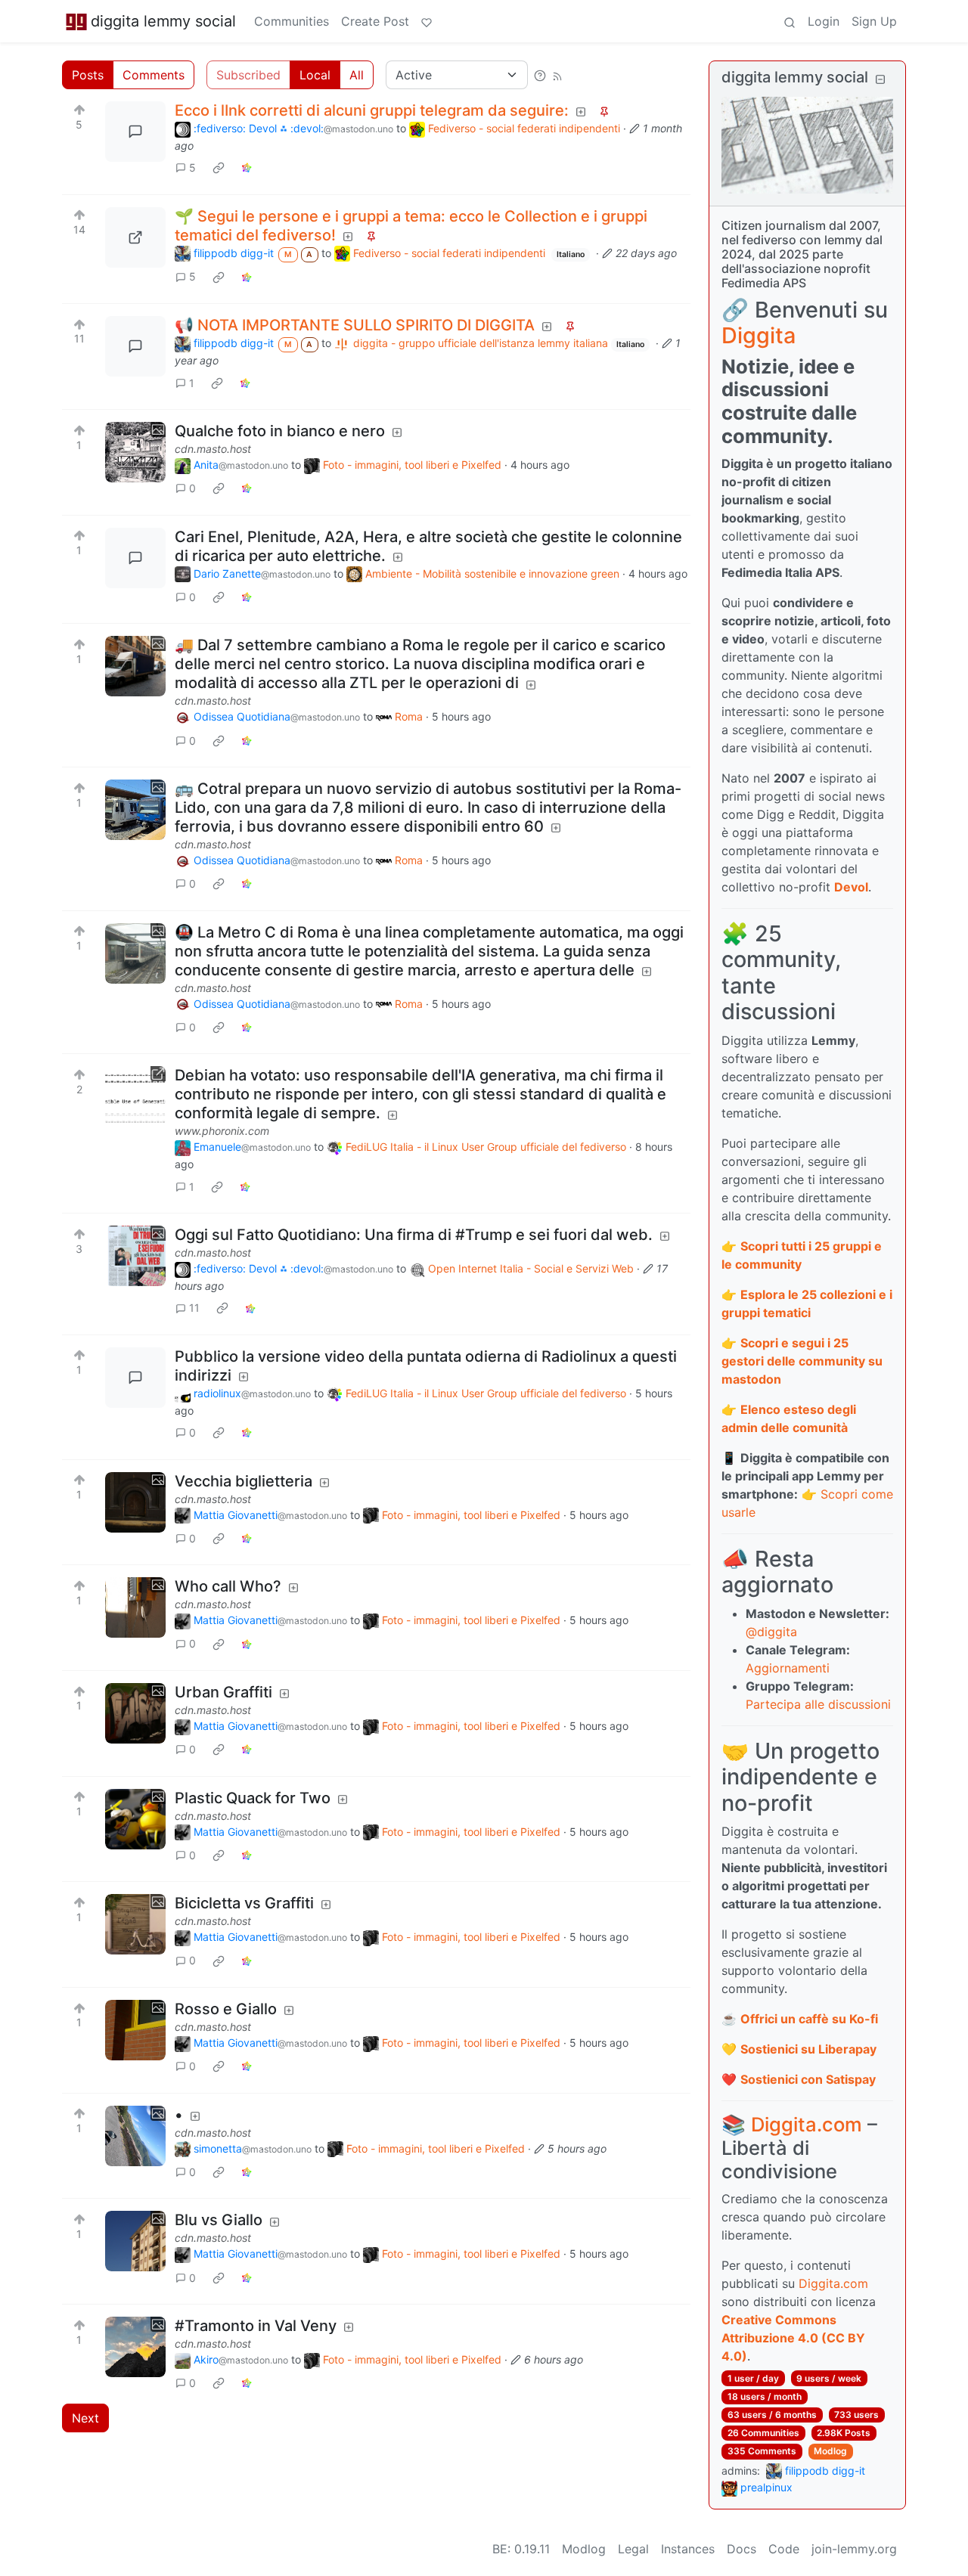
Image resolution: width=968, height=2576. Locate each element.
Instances (688, 2549)
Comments (154, 75)
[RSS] (557, 75)
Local (315, 75)
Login (824, 21)
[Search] (790, 21)
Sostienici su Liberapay (808, 2049)
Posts (88, 75)
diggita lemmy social (163, 21)
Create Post (375, 21)
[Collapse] (880, 79)
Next (85, 2418)
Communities (292, 21)
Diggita (759, 335)
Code (784, 2549)
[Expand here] (135, 452)
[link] (219, 168)
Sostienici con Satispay (808, 2079)
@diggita (771, 1632)
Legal (633, 2549)
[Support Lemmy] (427, 21)
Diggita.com (807, 2124)
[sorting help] (540, 75)
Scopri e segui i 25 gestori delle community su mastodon (802, 1361)
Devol (851, 887)
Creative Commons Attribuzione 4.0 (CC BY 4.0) (793, 2338)
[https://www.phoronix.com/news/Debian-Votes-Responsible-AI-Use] (135, 1096)
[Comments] (135, 132)
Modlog (830, 2451)
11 (194, 1308)
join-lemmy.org (854, 2549)
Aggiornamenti (788, 1668)
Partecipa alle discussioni (818, 1704)
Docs (742, 2549)
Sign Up (874, 21)
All (357, 75)
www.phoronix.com (222, 1131)
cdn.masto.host (213, 449)
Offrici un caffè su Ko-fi (809, 2019)
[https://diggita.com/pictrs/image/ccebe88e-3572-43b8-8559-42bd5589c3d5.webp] (135, 237)
